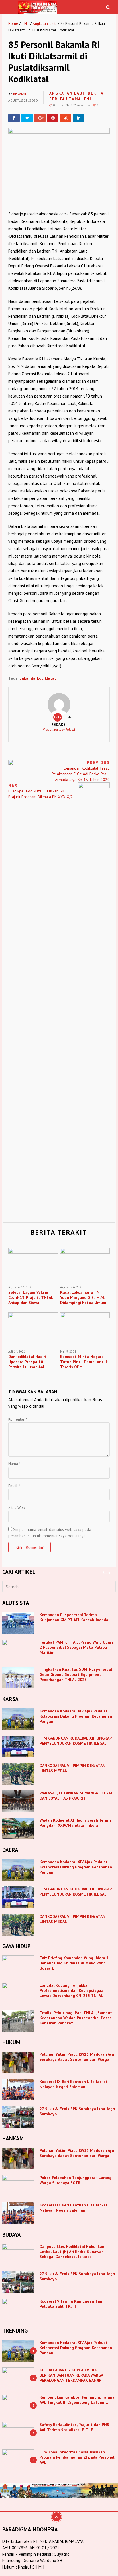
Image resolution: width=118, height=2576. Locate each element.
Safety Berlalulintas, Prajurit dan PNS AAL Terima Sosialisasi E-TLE (74, 2427)
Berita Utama (65, 99)
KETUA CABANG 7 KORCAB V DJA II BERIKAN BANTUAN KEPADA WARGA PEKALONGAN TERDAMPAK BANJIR (71, 2375)
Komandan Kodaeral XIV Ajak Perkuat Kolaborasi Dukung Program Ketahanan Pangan (76, 1716)
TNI (25, 24)
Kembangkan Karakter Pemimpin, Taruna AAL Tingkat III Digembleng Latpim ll (77, 2400)
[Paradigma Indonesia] (38, 7)
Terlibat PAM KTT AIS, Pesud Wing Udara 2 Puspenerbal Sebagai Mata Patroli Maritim (77, 1647)
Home (13, 24)
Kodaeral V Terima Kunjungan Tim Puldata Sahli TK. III (71, 2304)
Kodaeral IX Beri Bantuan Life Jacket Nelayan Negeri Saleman (74, 2084)
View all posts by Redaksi (59, 730)
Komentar (18, 1419)
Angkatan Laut (44, 24)
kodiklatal (46, 678)
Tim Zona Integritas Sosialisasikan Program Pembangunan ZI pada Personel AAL (77, 2457)
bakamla (27, 678)
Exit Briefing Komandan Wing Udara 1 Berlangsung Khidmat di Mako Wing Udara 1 (74, 1963)
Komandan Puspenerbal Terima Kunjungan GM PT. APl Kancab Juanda (74, 1617)
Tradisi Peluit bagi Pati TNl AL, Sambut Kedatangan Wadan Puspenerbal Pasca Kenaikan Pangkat (76, 2018)
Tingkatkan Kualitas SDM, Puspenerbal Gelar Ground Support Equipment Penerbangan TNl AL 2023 (76, 1674)
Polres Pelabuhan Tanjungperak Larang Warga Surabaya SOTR (75, 2180)
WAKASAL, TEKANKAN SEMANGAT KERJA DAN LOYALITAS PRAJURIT (76, 1796)
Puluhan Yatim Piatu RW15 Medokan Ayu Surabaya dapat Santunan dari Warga (77, 2057)
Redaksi (20, 94)
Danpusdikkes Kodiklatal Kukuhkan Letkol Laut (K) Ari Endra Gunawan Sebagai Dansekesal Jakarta (72, 2252)
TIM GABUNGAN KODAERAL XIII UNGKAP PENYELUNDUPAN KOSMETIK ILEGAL (75, 1741)
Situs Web (17, 1507)
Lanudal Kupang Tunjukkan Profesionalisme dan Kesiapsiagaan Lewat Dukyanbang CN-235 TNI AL (73, 1990)
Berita (96, 93)
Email (14, 1486)
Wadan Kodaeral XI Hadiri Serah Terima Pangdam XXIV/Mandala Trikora (76, 1823)
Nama (14, 1464)
